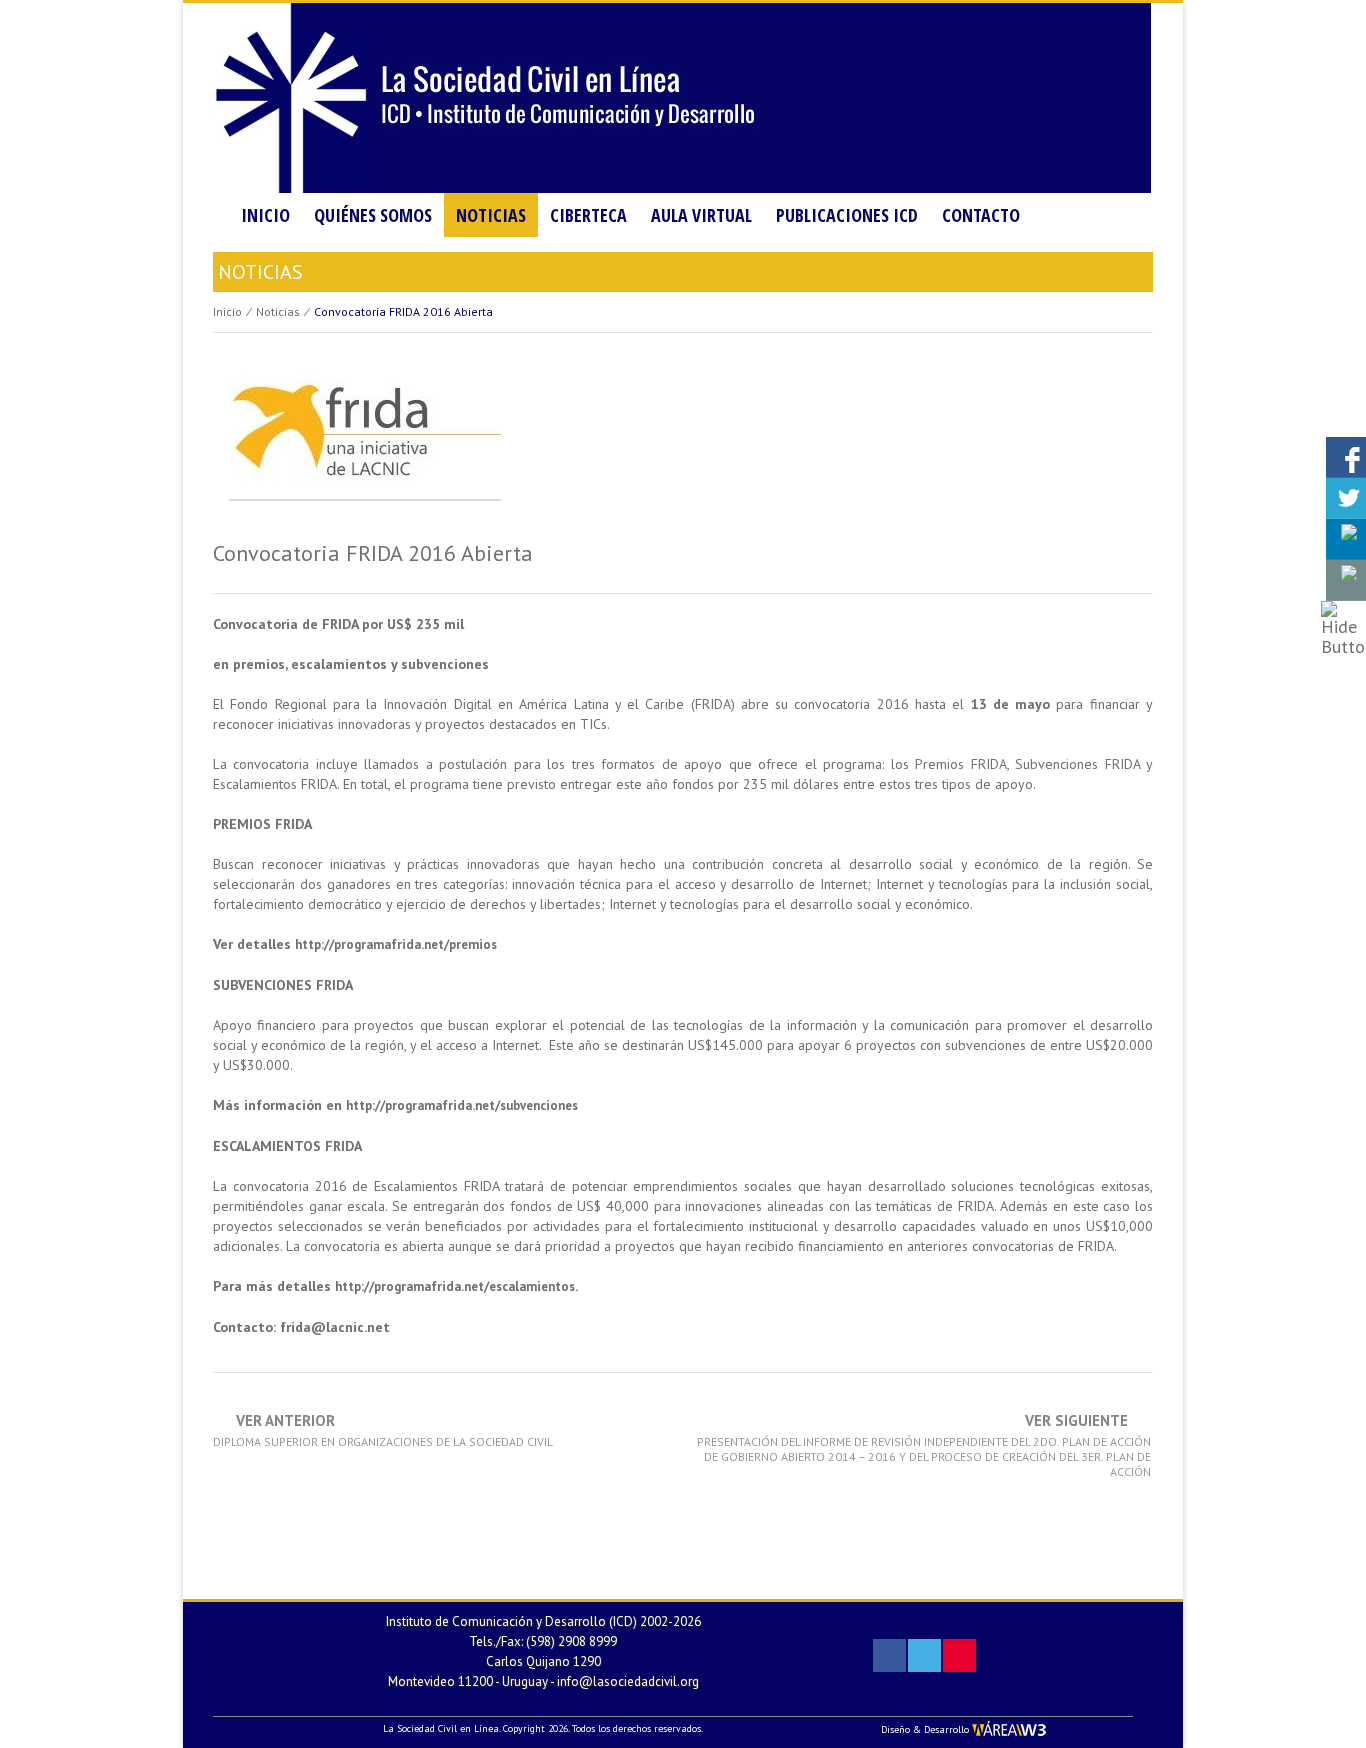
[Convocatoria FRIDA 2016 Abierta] (362, 443)
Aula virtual (701, 215)
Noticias (491, 215)
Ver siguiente (924, 1446)
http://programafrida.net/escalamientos (455, 1286)
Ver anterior (383, 1431)
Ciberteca (588, 215)
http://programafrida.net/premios (396, 944)
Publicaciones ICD (847, 215)
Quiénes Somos (373, 215)
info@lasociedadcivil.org (628, 1681)
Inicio (265, 215)
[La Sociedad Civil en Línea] (682, 96)
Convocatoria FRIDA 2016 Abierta (373, 553)
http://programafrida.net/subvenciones (462, 1105)
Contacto (981, 215)
